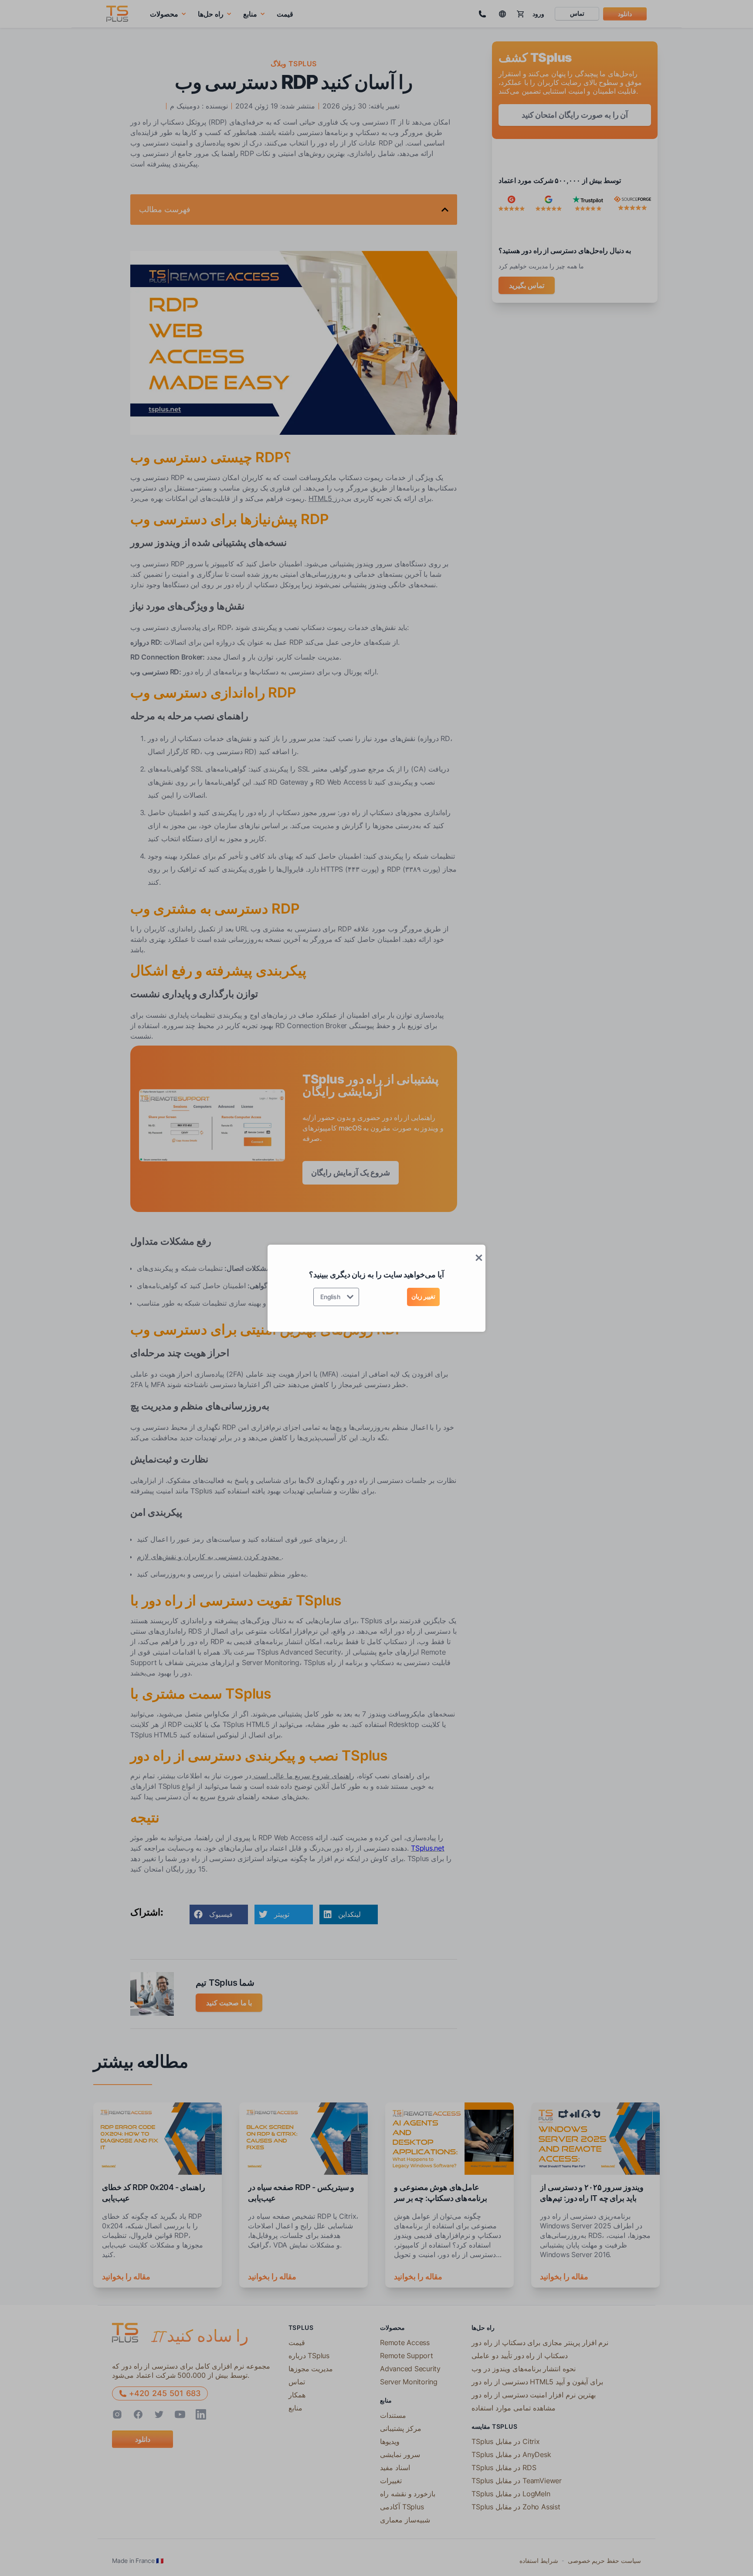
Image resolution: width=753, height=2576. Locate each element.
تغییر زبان (423, 1296)
